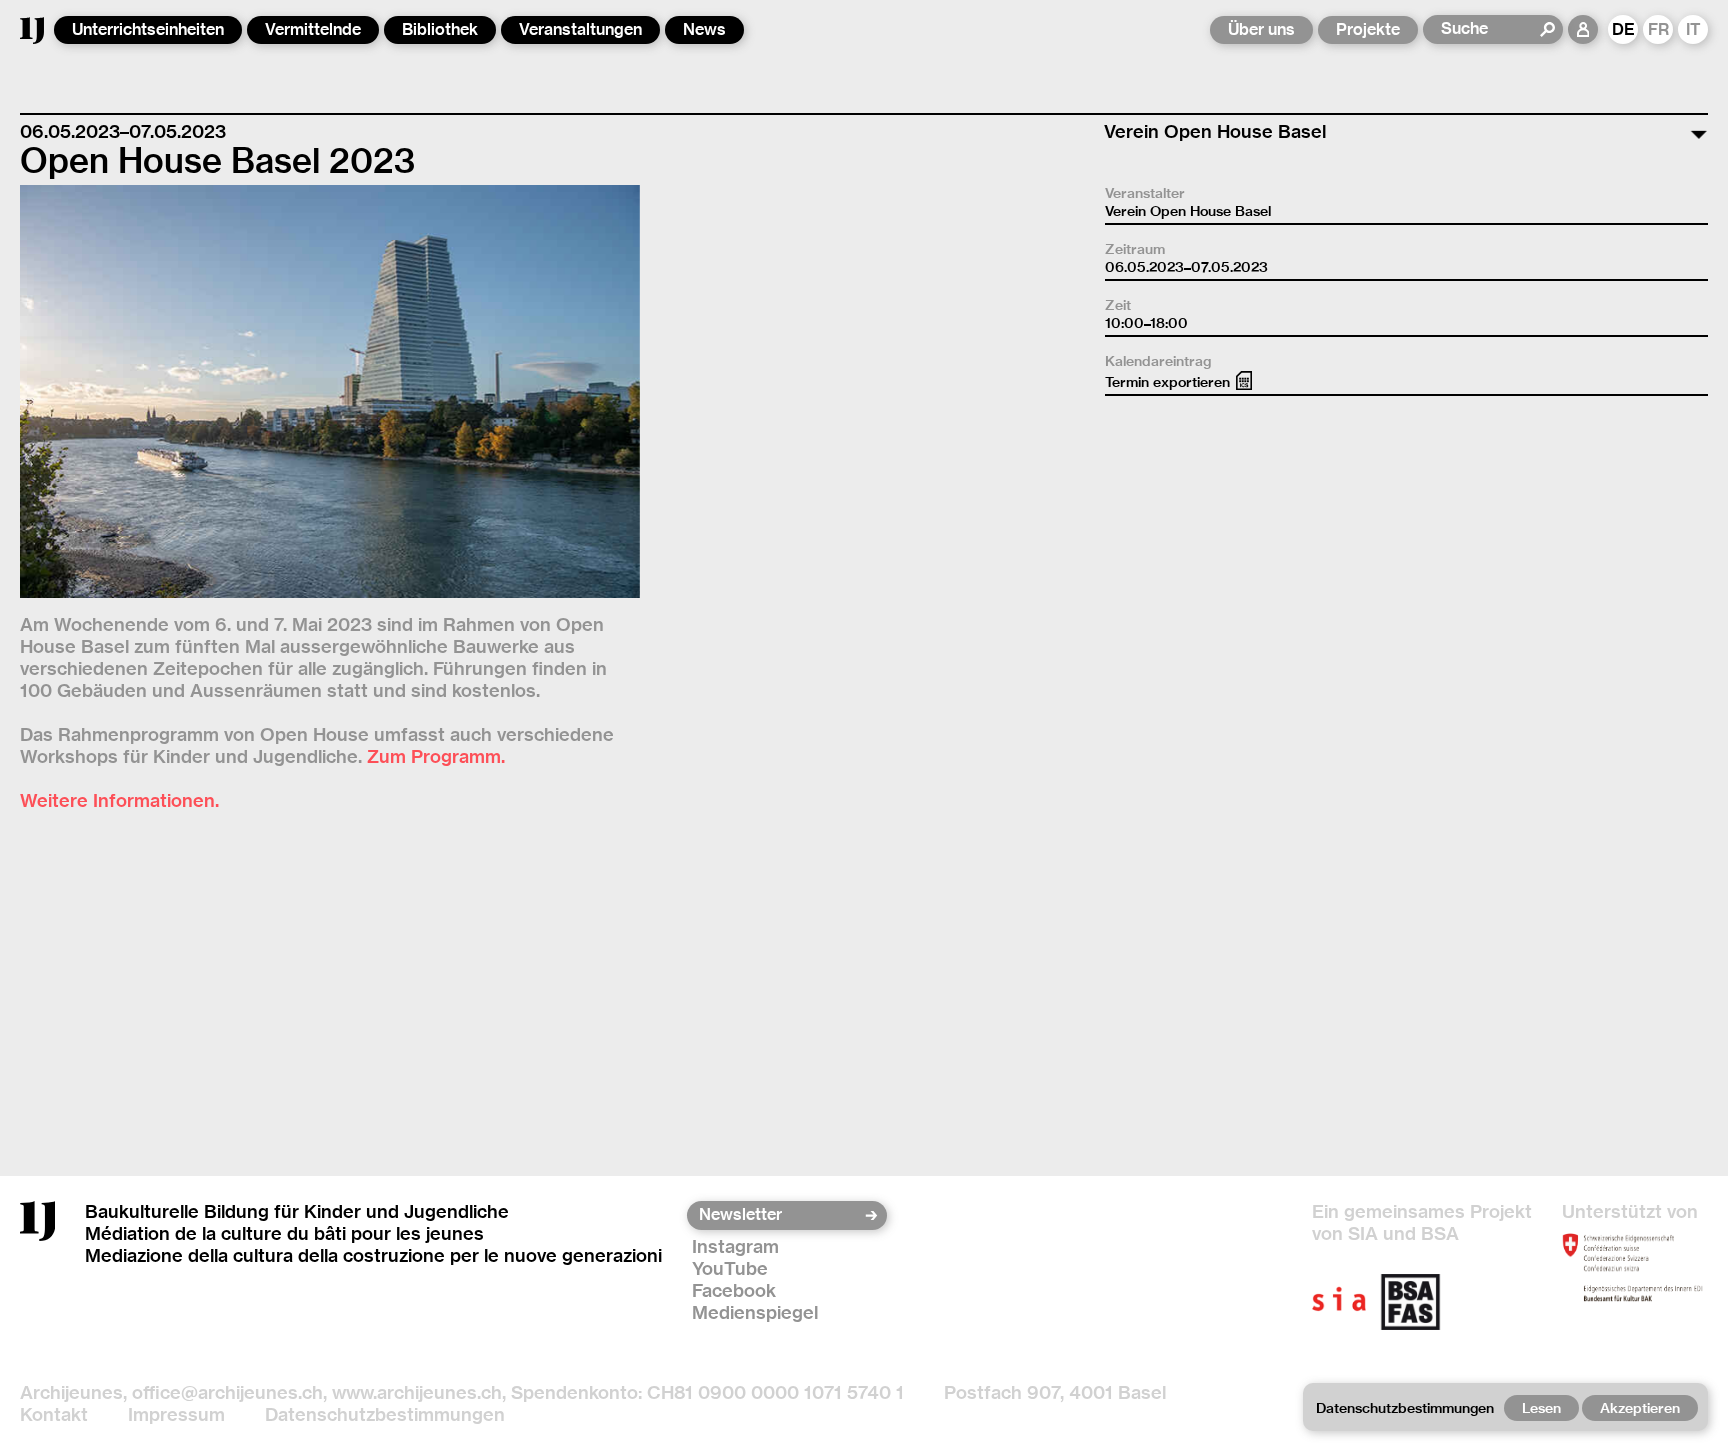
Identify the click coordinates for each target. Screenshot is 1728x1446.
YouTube (730, 1268)
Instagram (735, 1246)
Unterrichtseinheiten (148, 29)
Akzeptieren (1640, 1408)
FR (1658, 29)
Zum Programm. (436, 756)
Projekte (1368, 29)
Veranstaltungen (580, 29)
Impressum (176, 1414)
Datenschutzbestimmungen (385, 1414)
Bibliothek (440, 29)
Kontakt (54, 1414)
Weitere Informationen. (119, 800)
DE (1623, 29)
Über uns (1261, 29)
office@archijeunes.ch (227, 1392)
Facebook (734, 1290)
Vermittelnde (313, 29)
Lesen (1541, 1408)
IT (1693, 29)
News (704, 29)
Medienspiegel (755, 1312)
